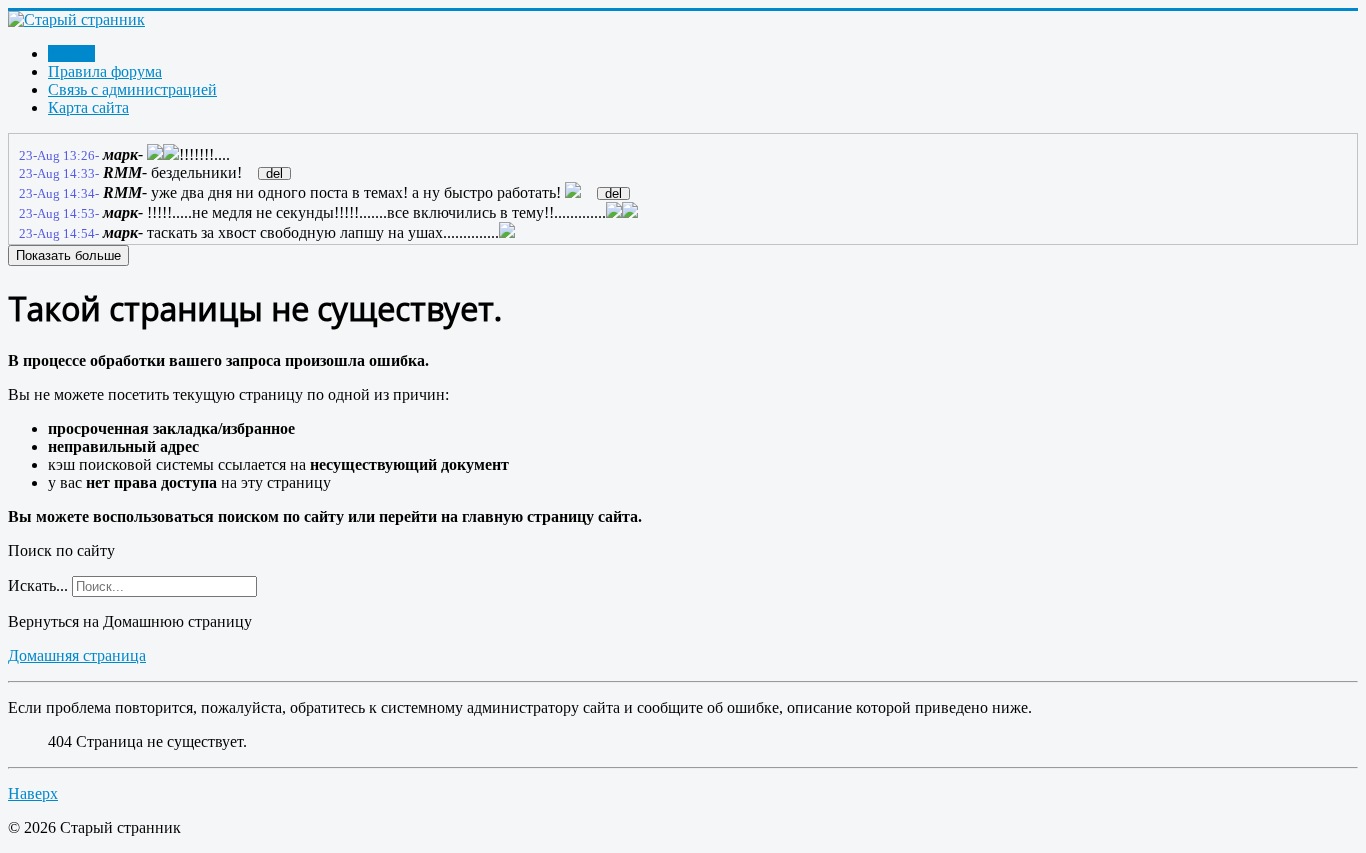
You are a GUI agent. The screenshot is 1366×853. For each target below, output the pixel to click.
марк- (123, 154)
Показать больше (68, 255)
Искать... (38, 585)
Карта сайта (88, 107)
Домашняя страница (77, 655)
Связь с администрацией (132, 89)
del (274, 173)
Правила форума (105, 71)
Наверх (33, 793)
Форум (71, 53)
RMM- (125, 172)
